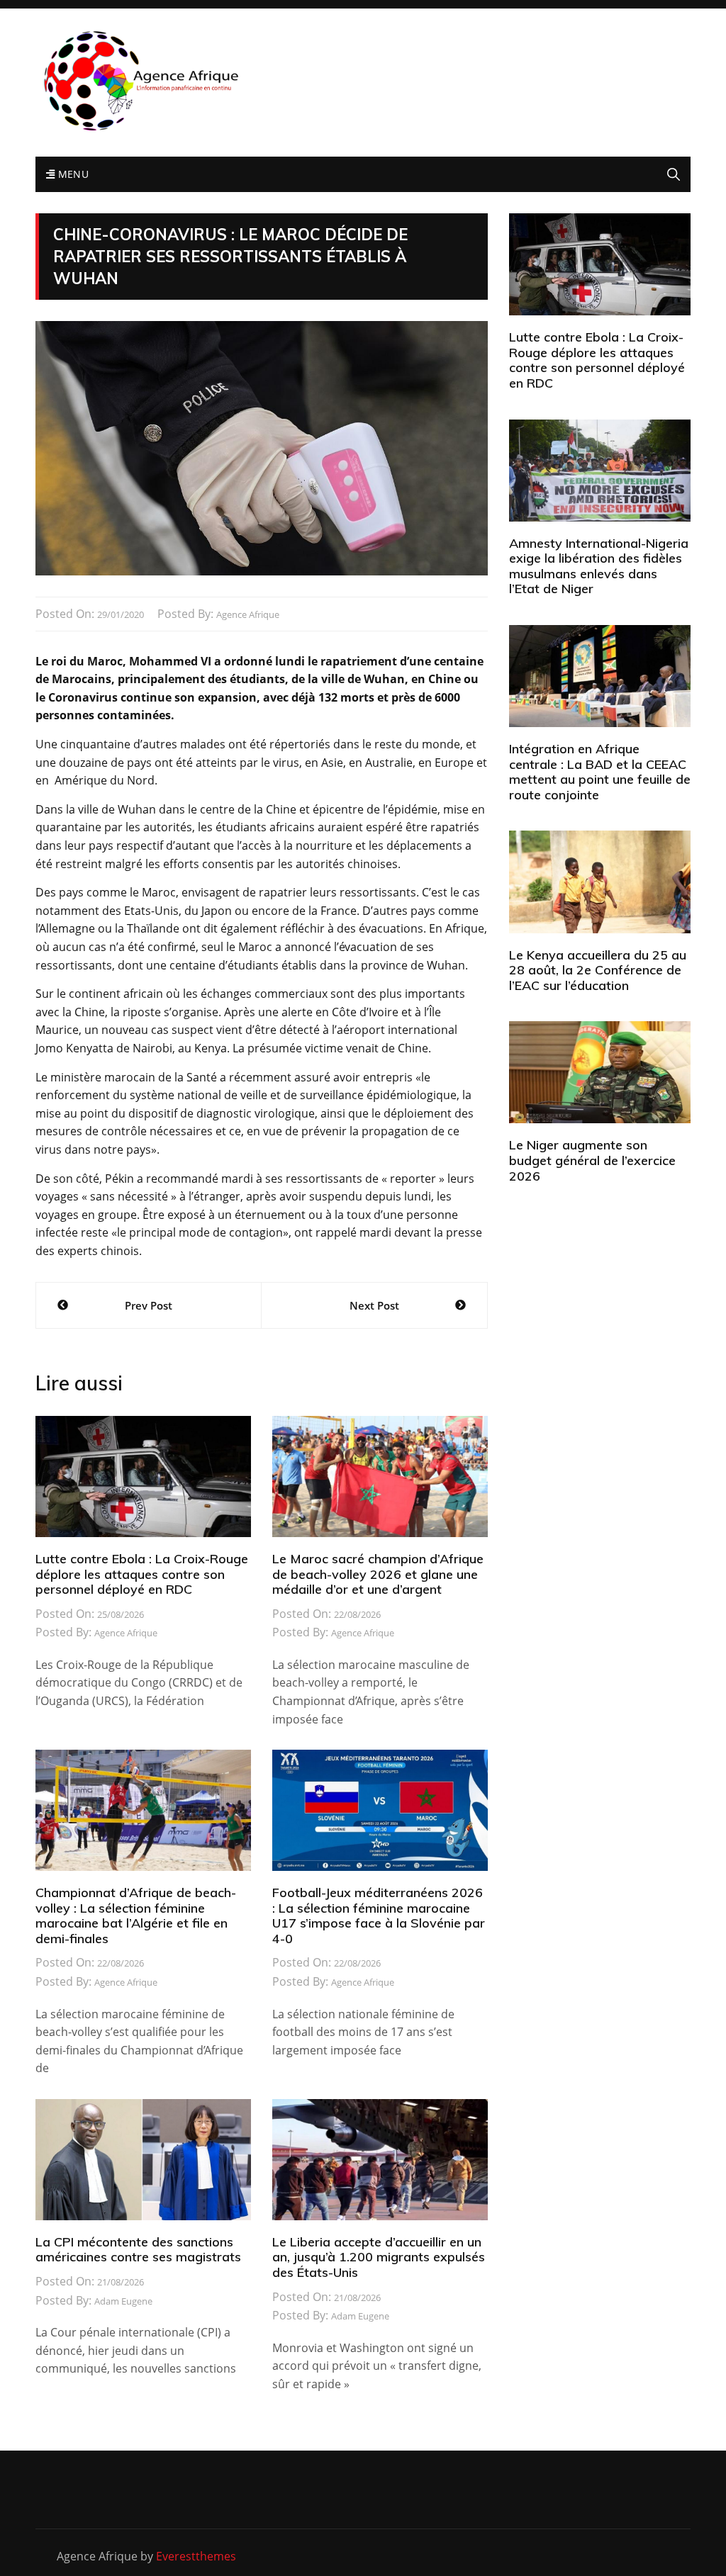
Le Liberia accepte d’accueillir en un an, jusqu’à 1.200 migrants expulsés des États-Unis (379, 2257)
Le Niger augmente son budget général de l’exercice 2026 (592, 1160)
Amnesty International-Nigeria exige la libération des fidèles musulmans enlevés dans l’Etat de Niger (599, 566)
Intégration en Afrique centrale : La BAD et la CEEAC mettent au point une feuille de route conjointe (600, 772)
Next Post (374, 1305)
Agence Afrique (248, 614)
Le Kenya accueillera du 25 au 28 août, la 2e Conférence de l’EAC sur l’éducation (598, 970)
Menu (72, 174)
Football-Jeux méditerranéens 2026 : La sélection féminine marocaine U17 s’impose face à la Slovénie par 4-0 (379, 1916)
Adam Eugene (123, 2301)
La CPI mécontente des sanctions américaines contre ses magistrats (138, 2250)
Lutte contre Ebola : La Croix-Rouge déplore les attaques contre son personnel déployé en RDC (142, 1574)
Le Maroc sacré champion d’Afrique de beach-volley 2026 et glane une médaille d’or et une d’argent (378, 1574)
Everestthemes (196, 2556)
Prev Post (149, 1305)
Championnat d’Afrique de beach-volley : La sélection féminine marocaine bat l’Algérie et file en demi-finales (136, 1916)
